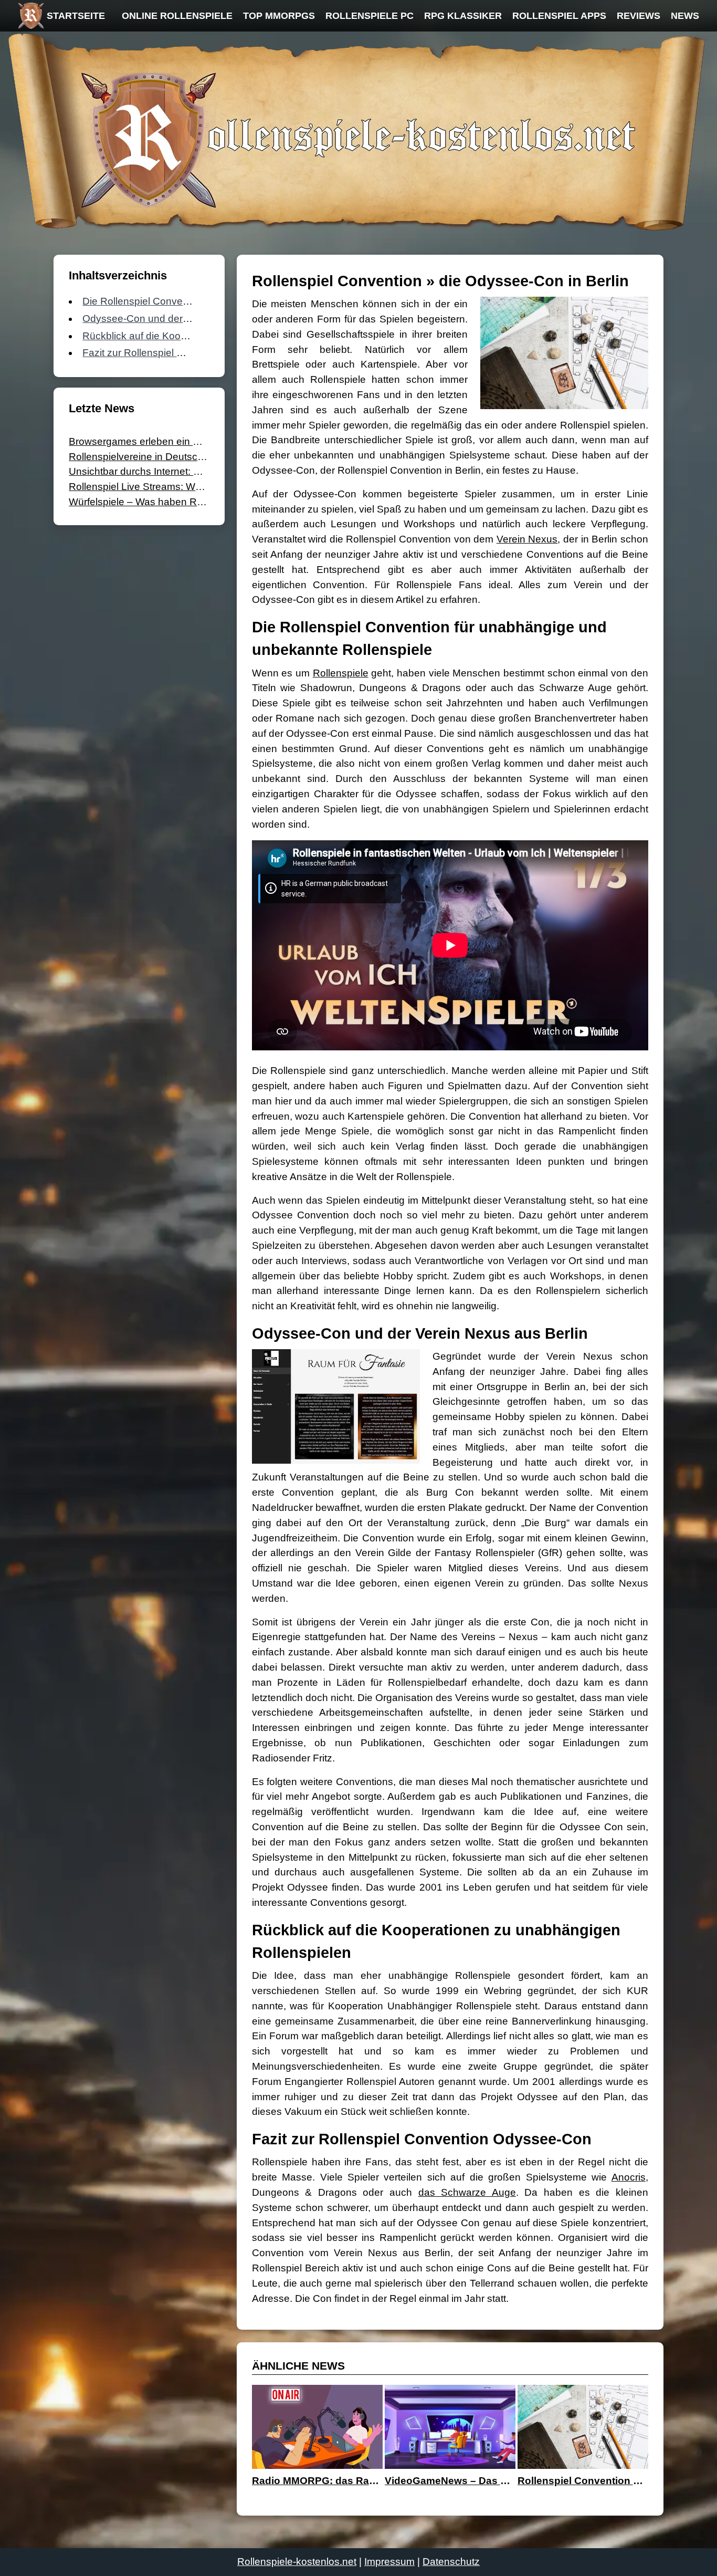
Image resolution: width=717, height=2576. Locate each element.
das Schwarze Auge (467, 2192)
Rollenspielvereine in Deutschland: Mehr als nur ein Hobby (201, 457)
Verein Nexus (527, 539)
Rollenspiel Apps (559, 16)
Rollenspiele (341, 673)
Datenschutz (451, 2562)
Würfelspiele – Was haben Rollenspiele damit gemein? (192, 502)
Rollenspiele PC (370, 16)
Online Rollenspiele (177, 16)
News (685, 16)
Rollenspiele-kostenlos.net (297, 2562)
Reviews (639, 16)
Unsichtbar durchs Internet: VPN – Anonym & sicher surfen (201, 471)
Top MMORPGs (279, 16)
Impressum (389, 2562)
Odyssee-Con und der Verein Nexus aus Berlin (188, 319)
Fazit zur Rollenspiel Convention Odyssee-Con (188, 353)
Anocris (629, 2177)
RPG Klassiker (463, 16)
